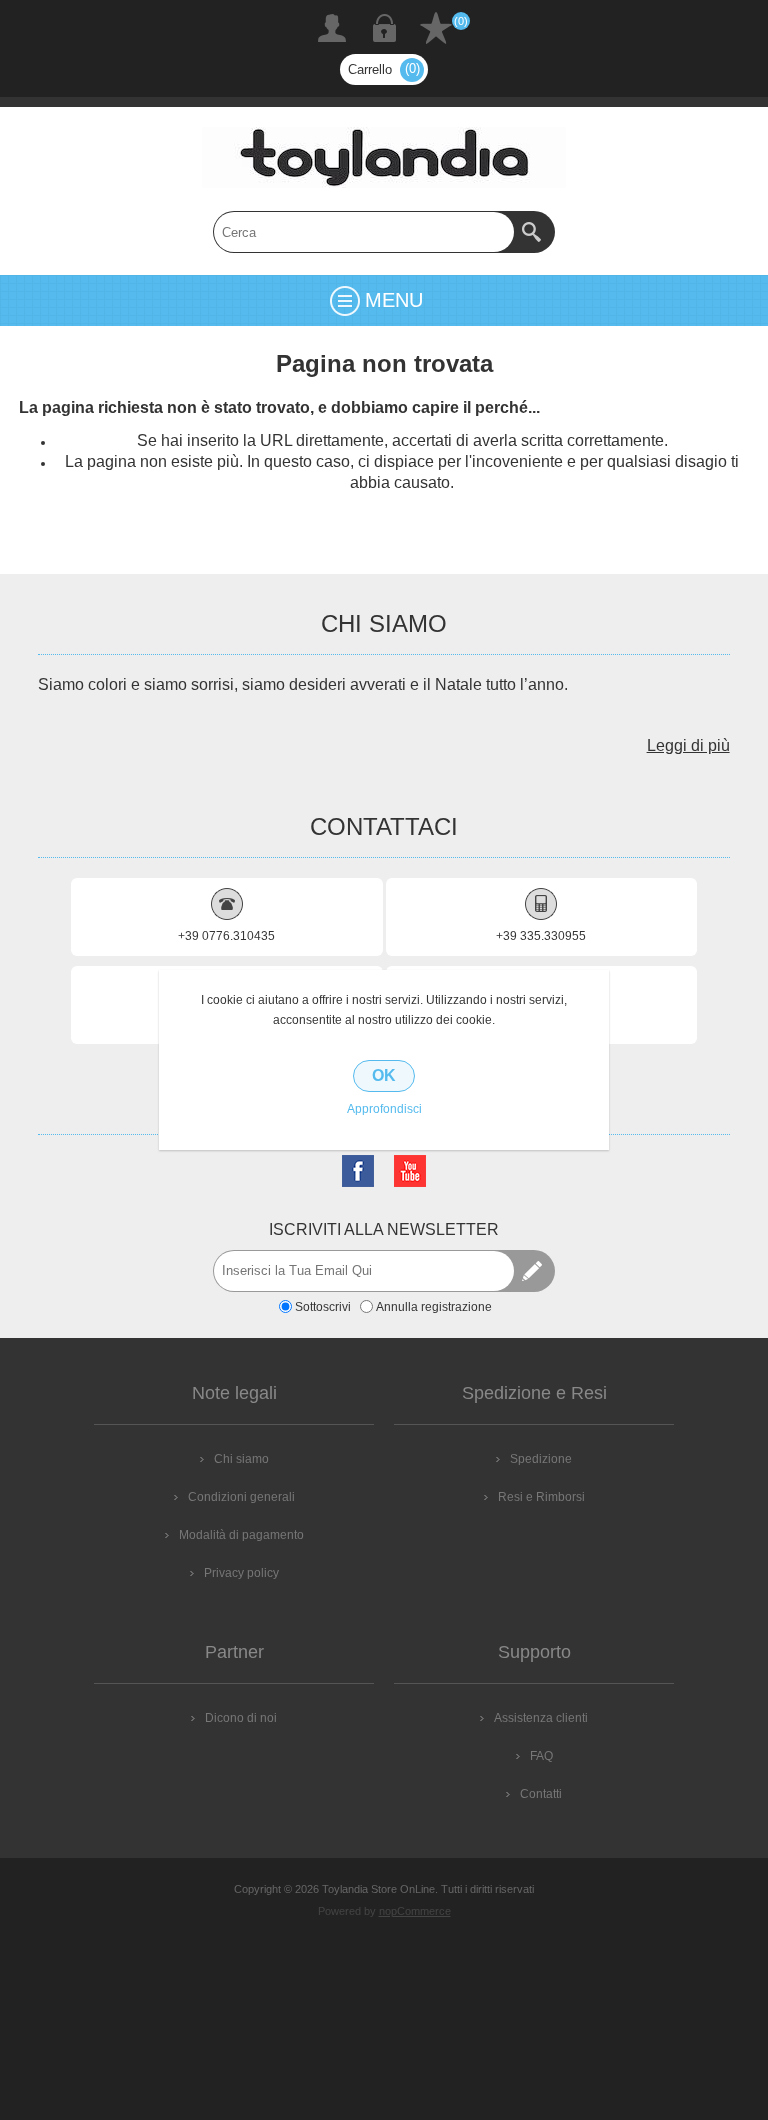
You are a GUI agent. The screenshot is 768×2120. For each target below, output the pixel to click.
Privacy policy (241, 1573)
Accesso (384, 28)
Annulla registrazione (434, 1307)
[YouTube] (410, 1171)
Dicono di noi (241, 1718)
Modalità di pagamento (241, 1535)
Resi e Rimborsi (541, 1497)
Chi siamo (241, 1459)
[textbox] (364, 232)
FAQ (541, 1756)
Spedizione (541, 1459)
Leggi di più (688, 745)
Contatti (541, 1794)
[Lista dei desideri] (436, 28)
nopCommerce (415, 1911)
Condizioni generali (241, 1497)
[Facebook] (358, 1171)
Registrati (332, 28)
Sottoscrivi (323, 1307)
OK (384, 1075)
